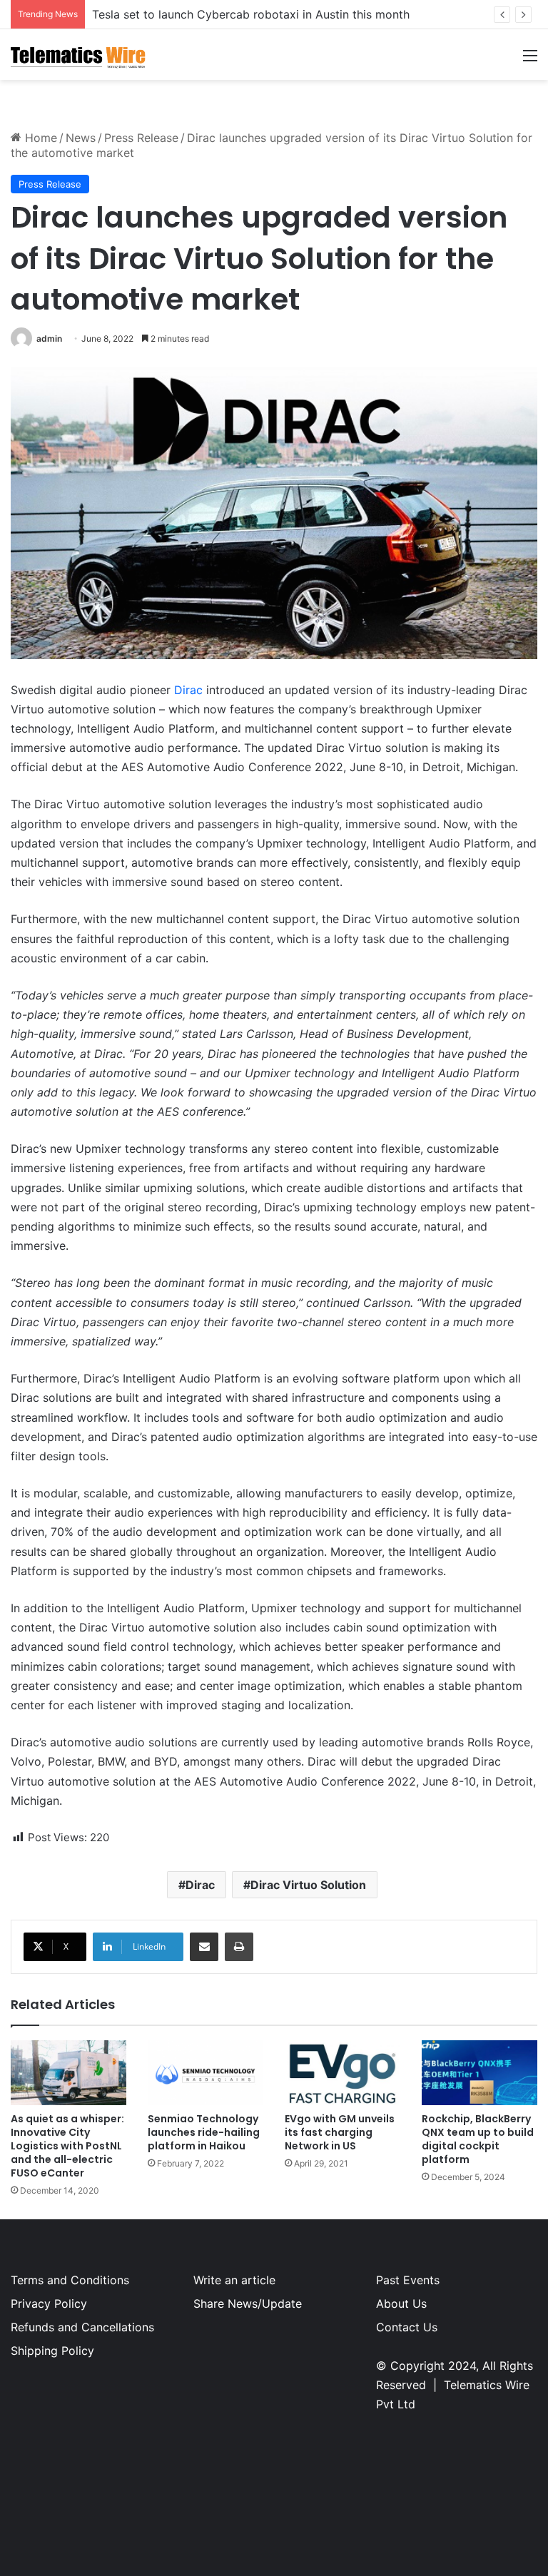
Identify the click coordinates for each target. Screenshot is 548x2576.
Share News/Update (248, 2303)
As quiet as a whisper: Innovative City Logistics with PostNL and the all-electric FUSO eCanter (67, 2146)
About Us (401, 2303)
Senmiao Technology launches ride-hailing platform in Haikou (204, 2132)
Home (39, 138)
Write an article (234, 2280)
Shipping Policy (52, 2351)
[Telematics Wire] (78, 55)
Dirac (188, 690)
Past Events (408, 2280)
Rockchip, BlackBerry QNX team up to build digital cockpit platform (478, 2139)
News (81, 138)
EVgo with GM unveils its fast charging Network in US (340, 2132)
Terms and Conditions (70, 2280)
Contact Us (407, 2327)
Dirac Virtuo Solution (308, 1885)
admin (49, 338)
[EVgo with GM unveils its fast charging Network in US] (342, 2073)
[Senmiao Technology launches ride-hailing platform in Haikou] (205, 2073)
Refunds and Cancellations (82, 2327)
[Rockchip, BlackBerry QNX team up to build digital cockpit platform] (479, 2073)
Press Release (141, 138)
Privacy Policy (49, 2303)
